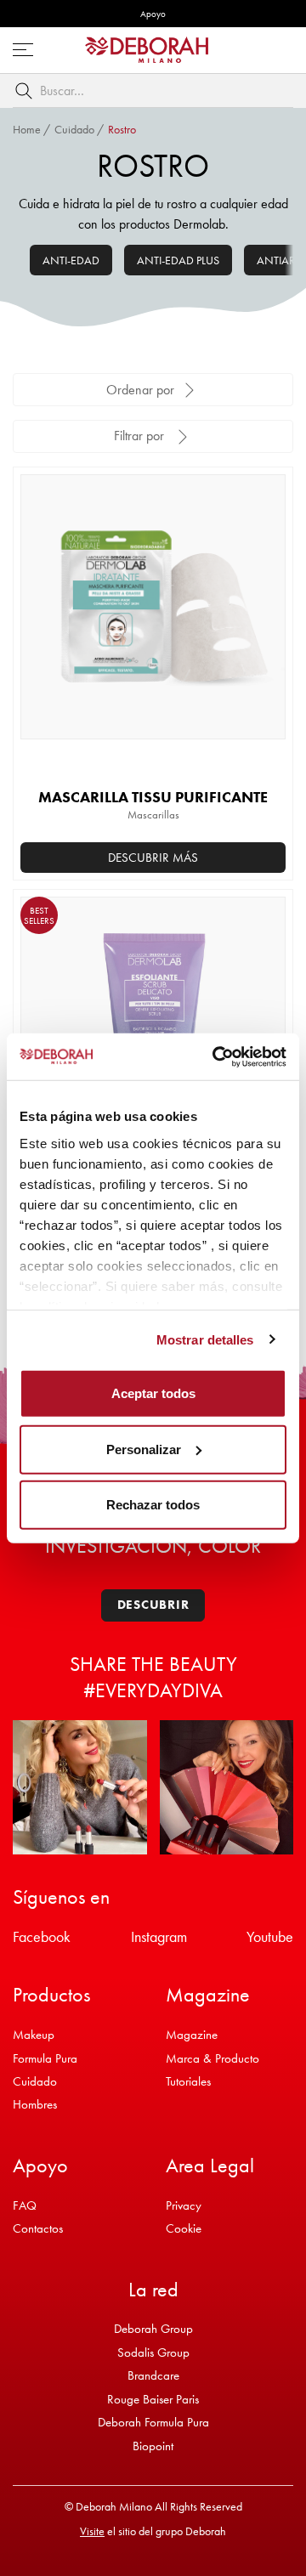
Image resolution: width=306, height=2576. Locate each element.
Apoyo (153, 14)
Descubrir (153, 1605)
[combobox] (153, 91)
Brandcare (153, 2375)
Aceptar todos (153, 1393)
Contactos (38, 2228)
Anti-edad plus (178, 260)
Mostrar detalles (205, 1339)
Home (27, 129)
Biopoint (153, 2446)
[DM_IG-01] (80, 1787)
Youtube (270, 1936)
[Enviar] (27, 91)
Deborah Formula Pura (153, 2422)
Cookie (184, 2228)
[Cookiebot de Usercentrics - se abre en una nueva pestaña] (216, 1056)
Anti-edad (71, 260)
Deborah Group (153, 2329)
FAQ (25, 2205)
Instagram (159, 1936)
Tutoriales (188, 2081)
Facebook (42, 1936)
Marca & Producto (212, 2058)
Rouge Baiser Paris (153, 2399)
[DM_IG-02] (227, 1787)
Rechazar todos (153, 1505)
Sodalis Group (153, 2352)
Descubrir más (153, 858)
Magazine (192, 2035)
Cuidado (74, 129)
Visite (92, 2531)
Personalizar (144, 1449)
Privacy (184, 2205)
